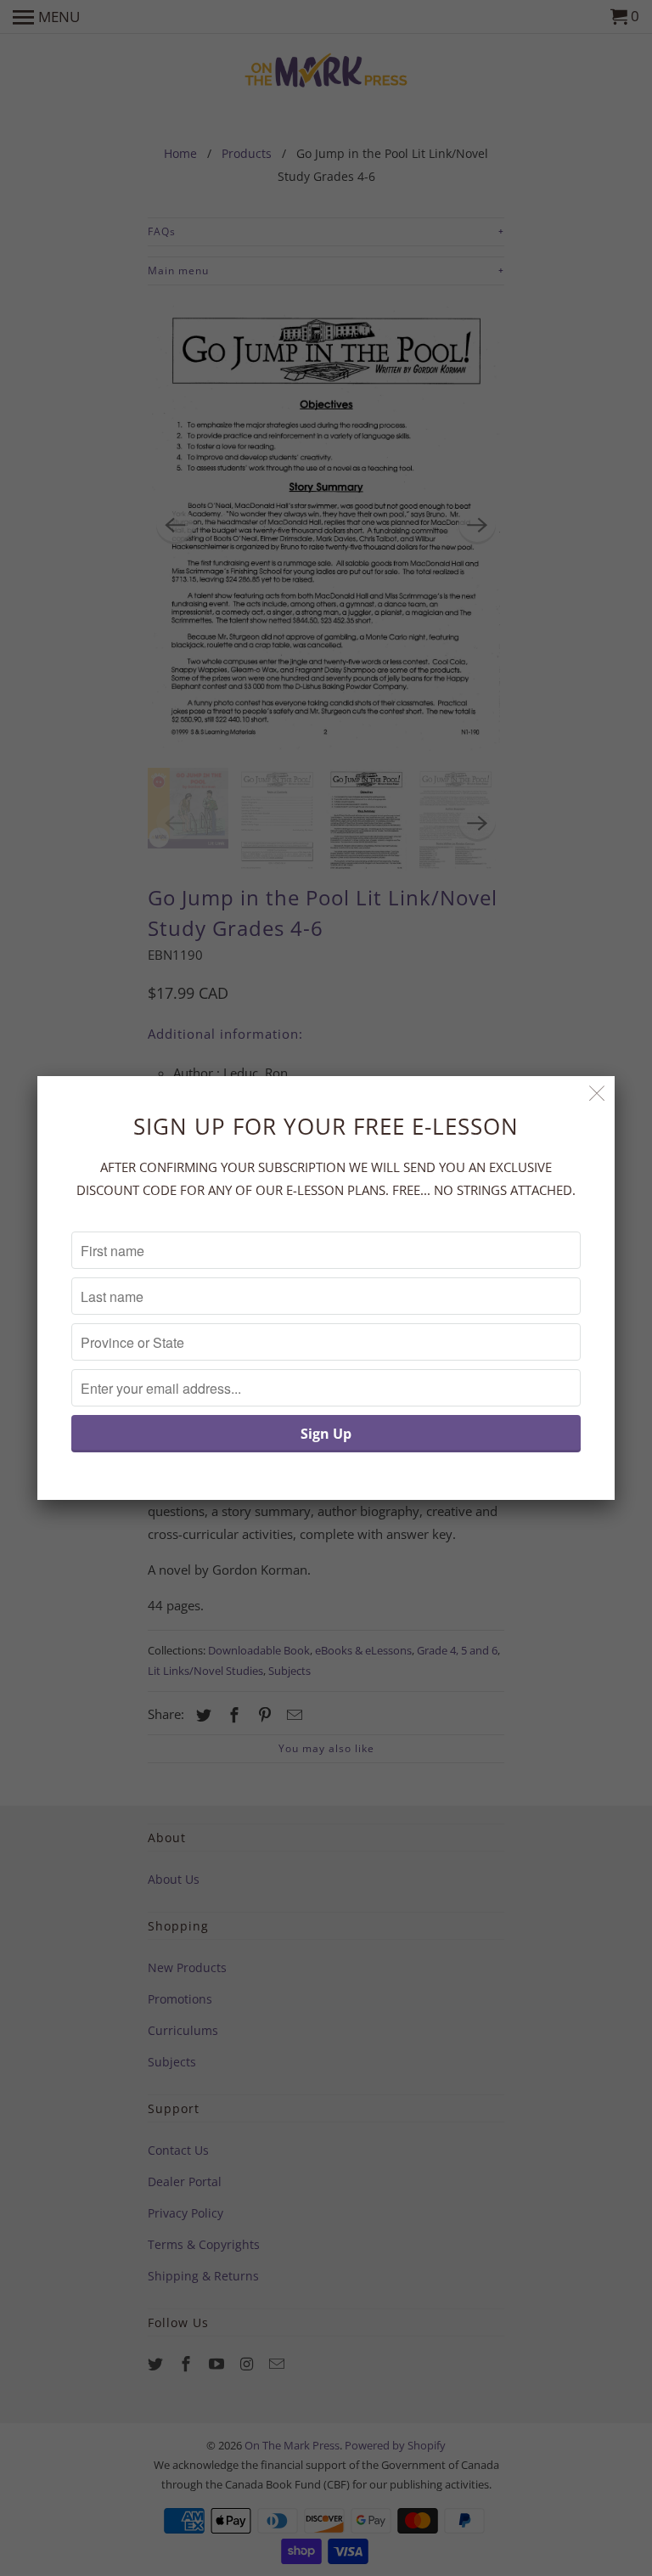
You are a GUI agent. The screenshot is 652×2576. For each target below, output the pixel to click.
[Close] (597, 1094)
